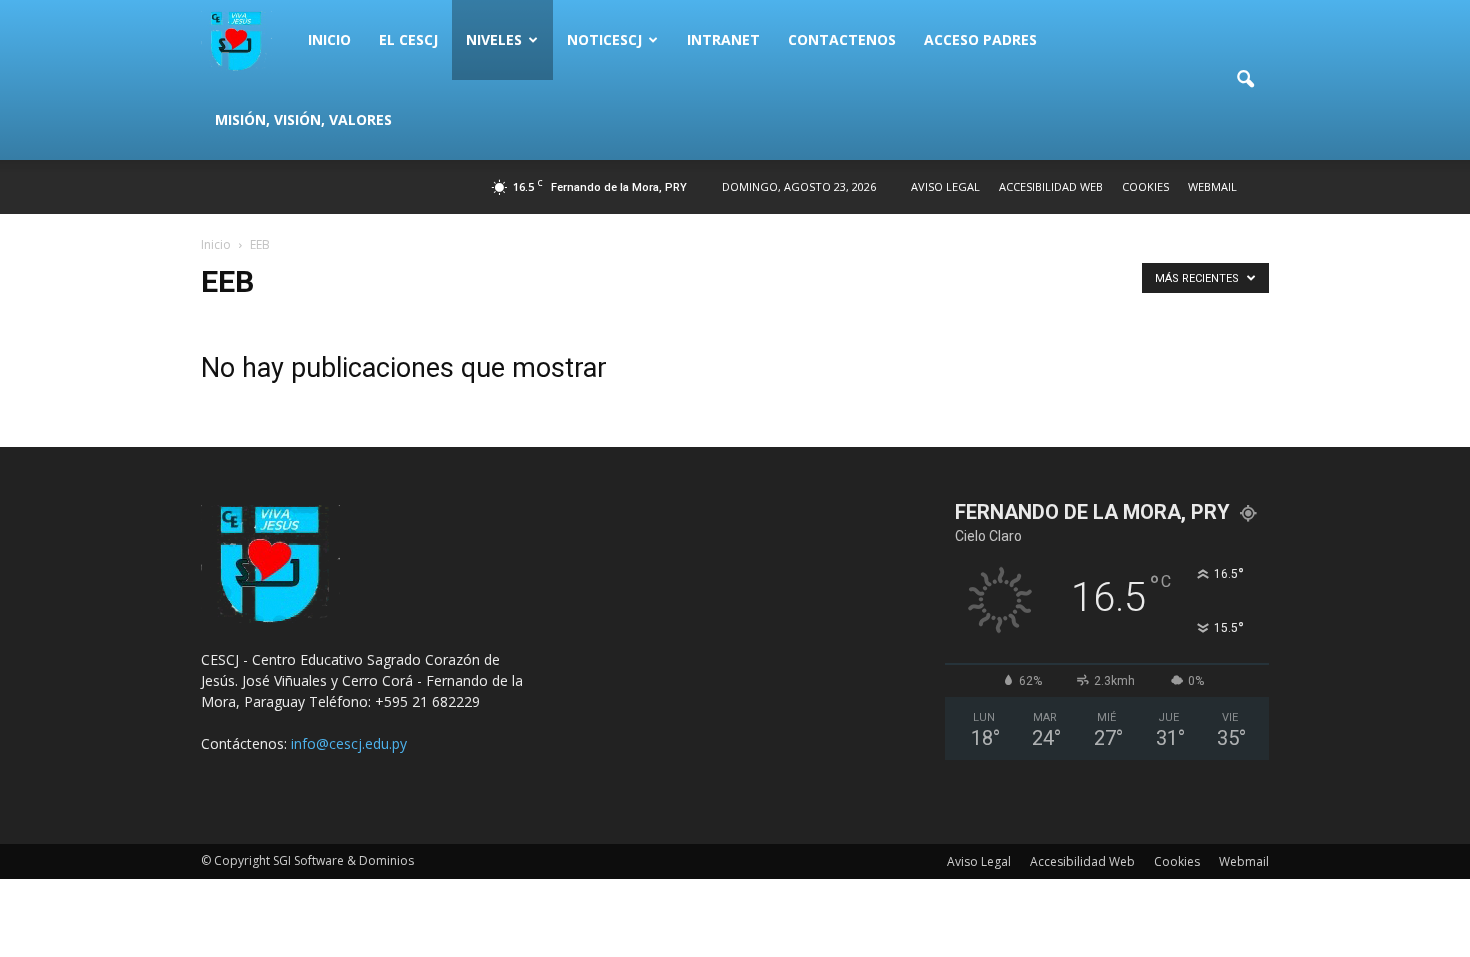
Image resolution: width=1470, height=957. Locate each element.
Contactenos (842, 39)
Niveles (494, 39)
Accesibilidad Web (1051, 186)
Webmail (1212, 186)
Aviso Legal (945, 186)
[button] (1245, 80)
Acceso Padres (980, 39)
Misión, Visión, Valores (303, 119)
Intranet (723, 39)
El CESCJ (408, 39)
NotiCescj (604, 39)
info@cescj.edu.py (349, 743)
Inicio (329, 39)
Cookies (1145, 186)
